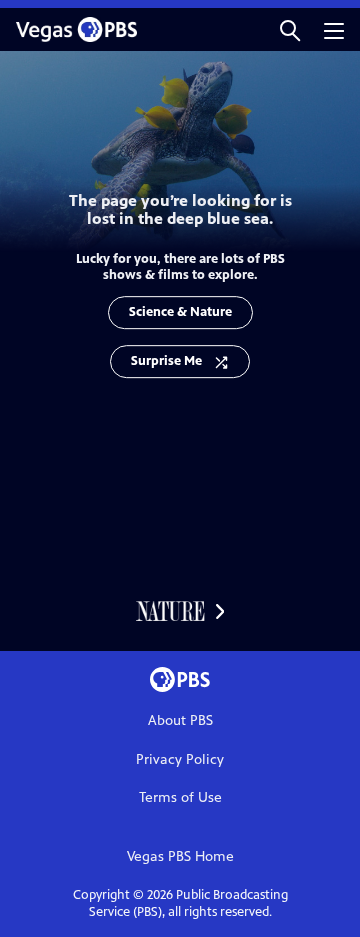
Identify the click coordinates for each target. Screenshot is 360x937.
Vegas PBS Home (180, 856)
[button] (290, 29)
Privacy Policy (180, 759)
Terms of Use (180, 797)
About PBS (180, 720)
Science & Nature (180, 312)
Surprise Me (166, 361)
